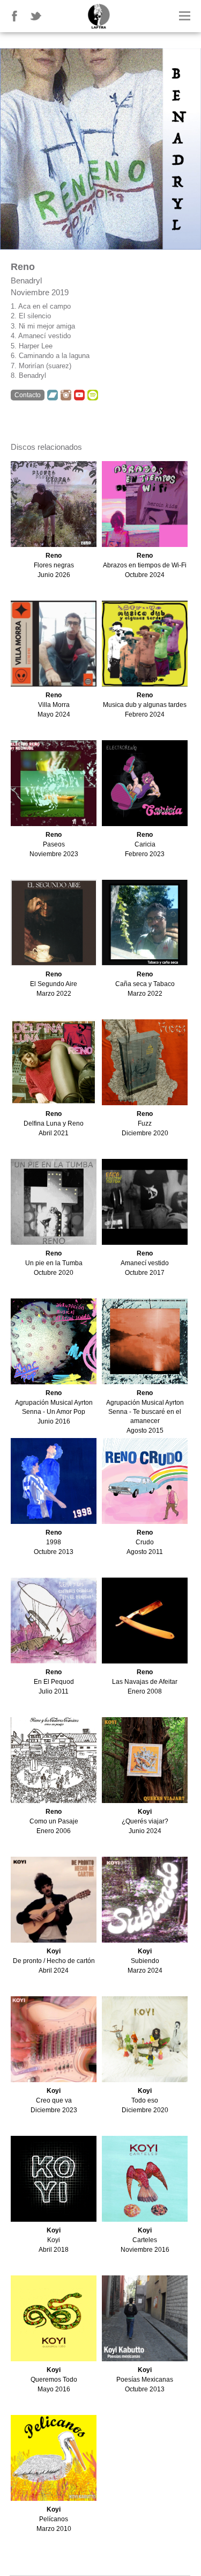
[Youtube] (79, 395)
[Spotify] (93, 395)
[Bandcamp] (53, 395)
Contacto (28, 395)
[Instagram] (66, 395)
